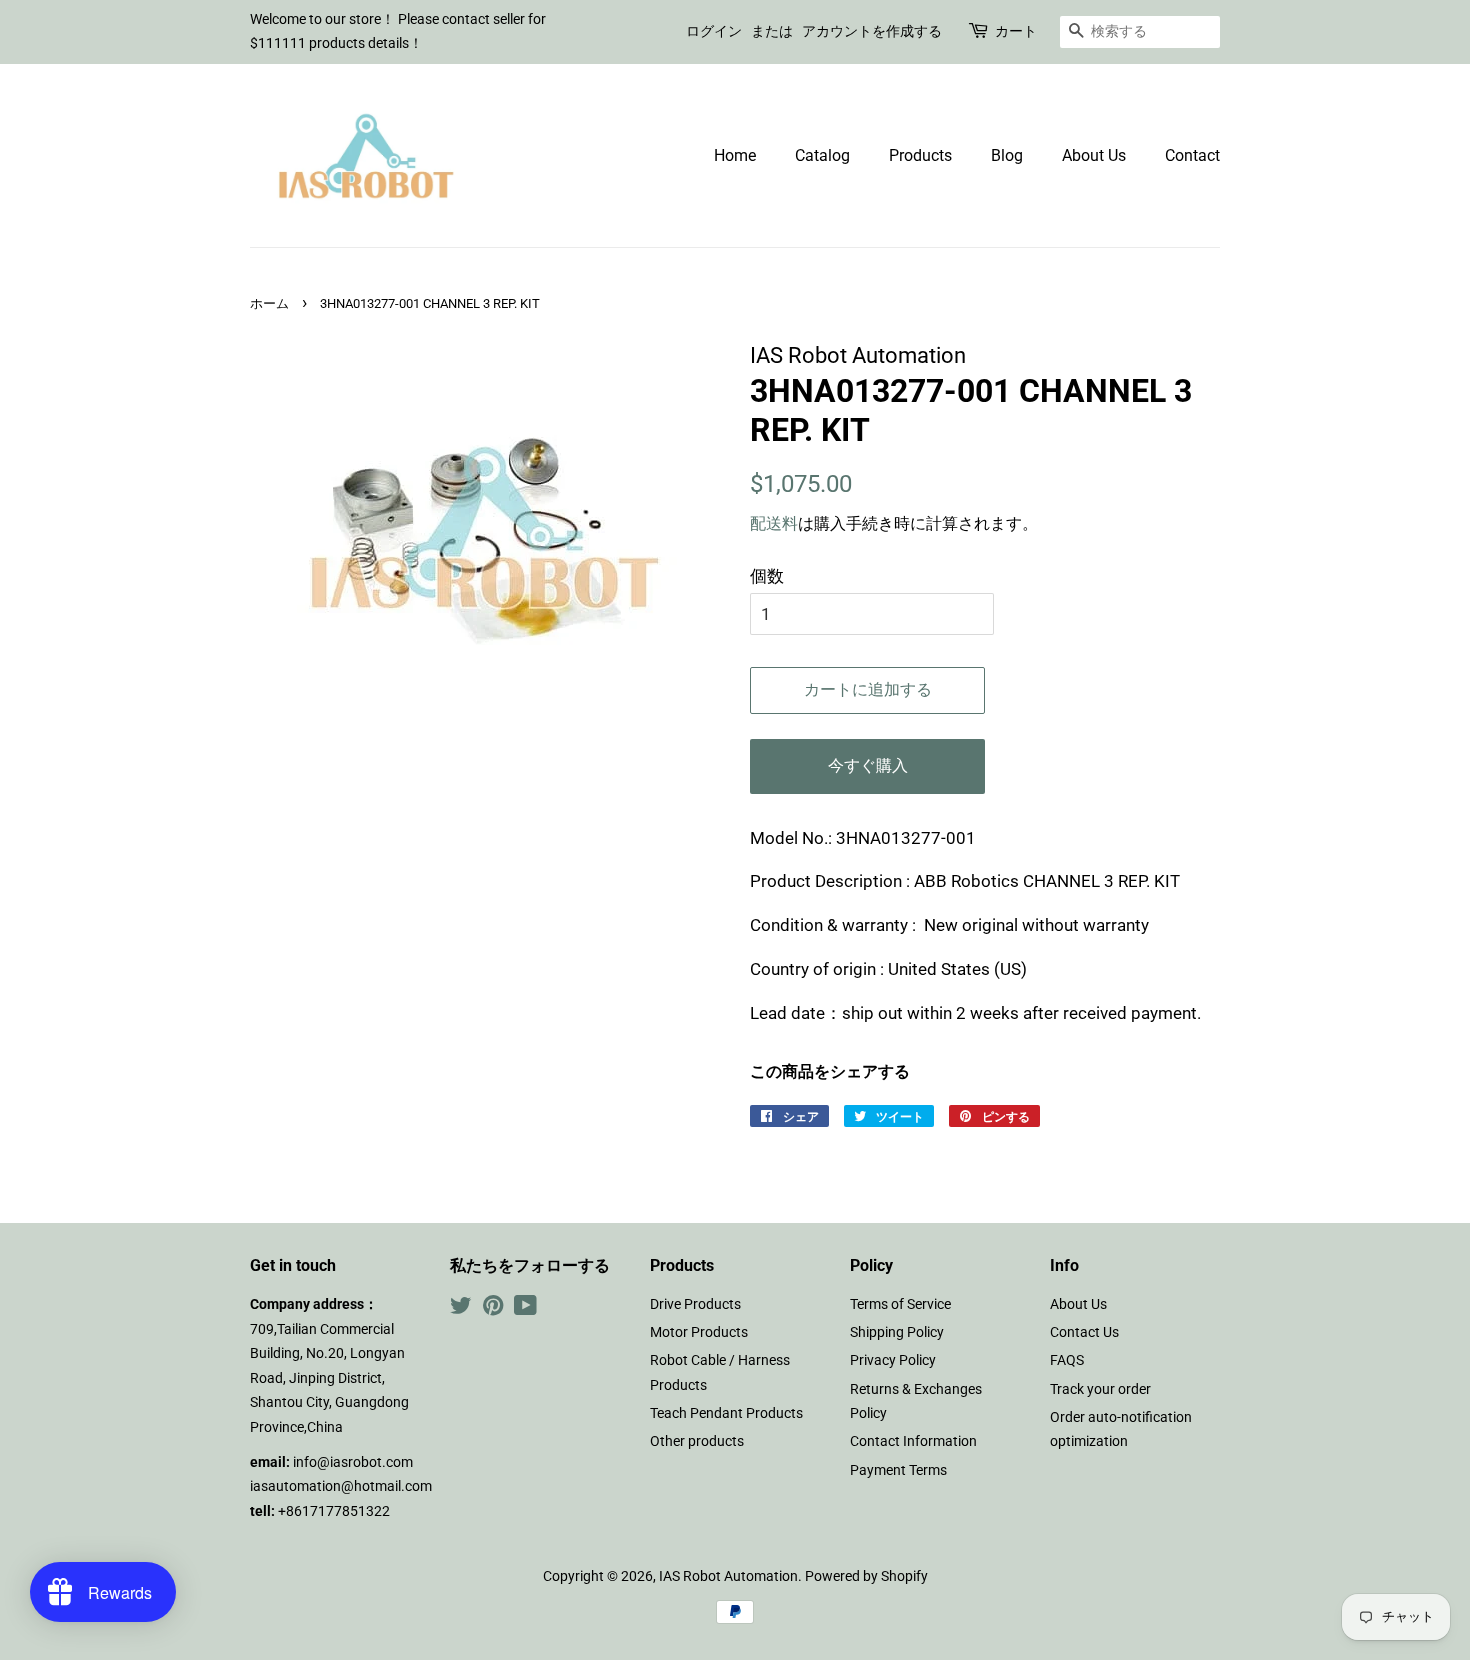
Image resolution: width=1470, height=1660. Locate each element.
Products (920, 155)
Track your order (1100, 1389)
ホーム (269, 303)
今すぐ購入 (868, 765)
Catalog (822, 155)
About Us (1094, 155)
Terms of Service (900, 1304)
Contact (1192, 155)
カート (1016, 31)
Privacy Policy (893, 1360)
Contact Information (913, 1441)
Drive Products (695, 1304)
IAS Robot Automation (728, 1576)
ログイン (714, 31)
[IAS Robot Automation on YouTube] (525, 1309)
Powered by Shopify (866, 1576)
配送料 (774, 523)
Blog (1007, 155)
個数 (767, 576)
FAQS (1067, 1360)
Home (735, 155)
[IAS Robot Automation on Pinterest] (493, 1309)
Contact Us (1084, 1332)
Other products (697, 1441)
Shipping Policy (897, 1332)
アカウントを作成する (872, 31)
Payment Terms (898, 1470)
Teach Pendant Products (726, 1413)
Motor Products (699, 1332)
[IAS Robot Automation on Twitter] (461, 1309)
